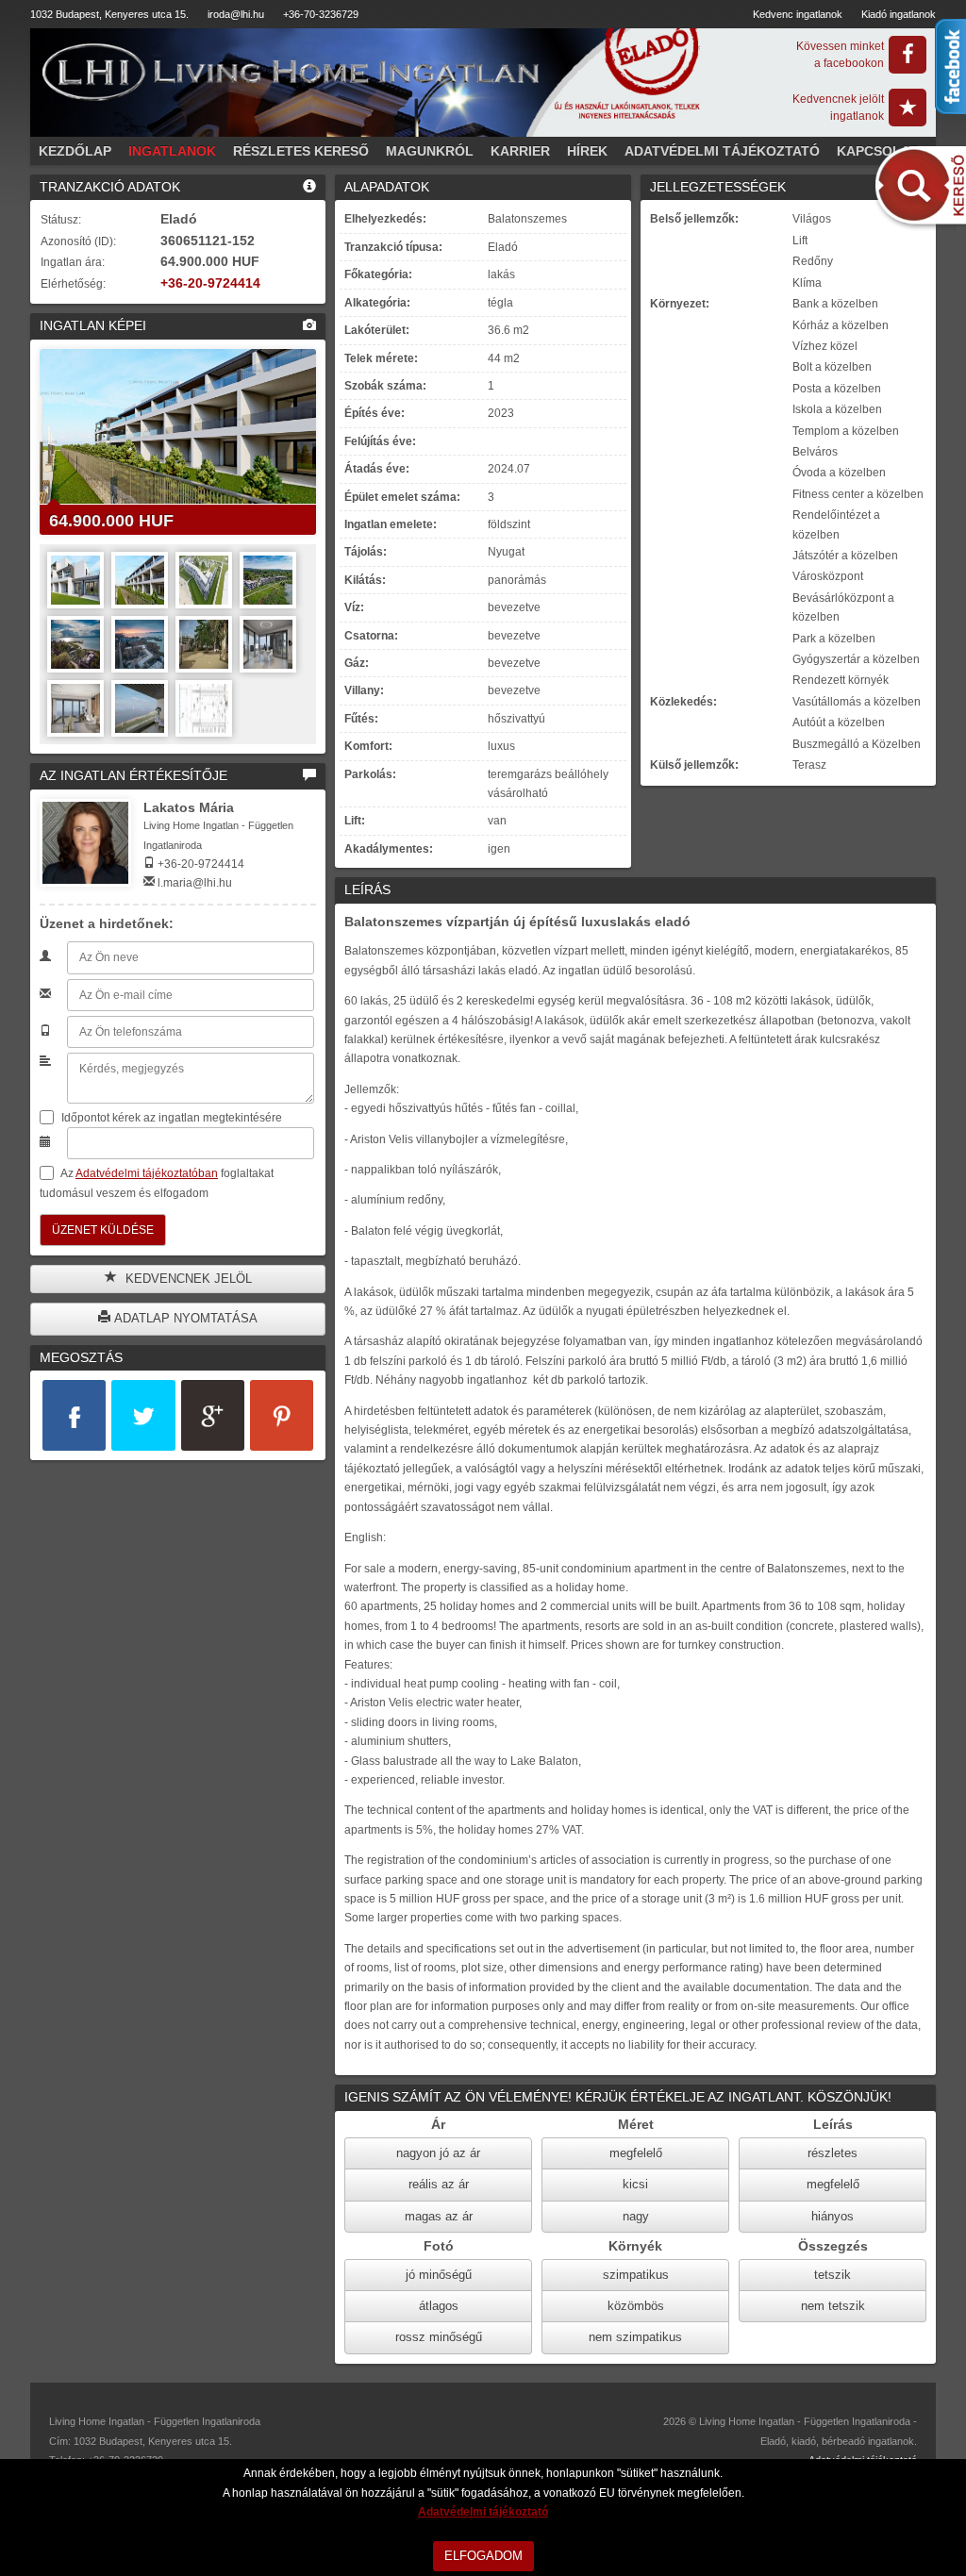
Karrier (520, 151)
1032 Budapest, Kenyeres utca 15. (109, 14)
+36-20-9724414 (210, 283)
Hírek (587, 151)
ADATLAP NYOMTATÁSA (184, 1318)
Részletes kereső (301, 151)
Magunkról (430, 151)
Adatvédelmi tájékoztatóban (147, 1173)
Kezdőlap (75, 151)
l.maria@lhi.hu (195, 883)
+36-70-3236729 (321, 14)
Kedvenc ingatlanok (798, 14)
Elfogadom (483, 2556)
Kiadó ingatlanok (899, 14)
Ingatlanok (172, 151)
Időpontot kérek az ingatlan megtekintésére (170, 1118)
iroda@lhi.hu (236, 14)
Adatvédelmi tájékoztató (722, 151)
